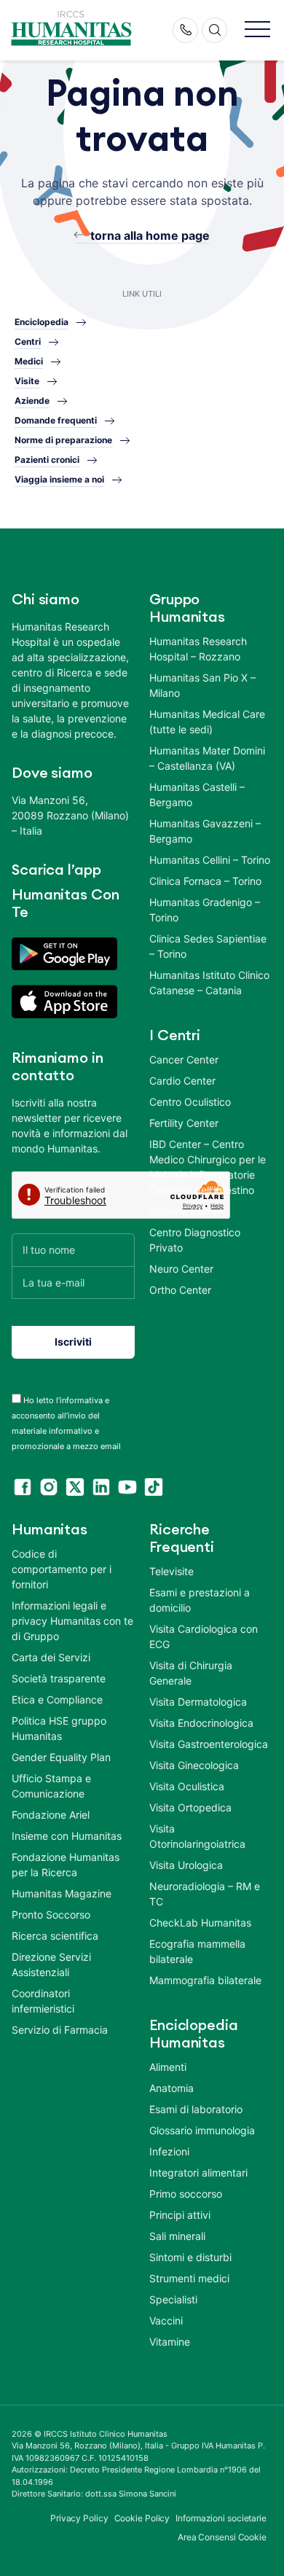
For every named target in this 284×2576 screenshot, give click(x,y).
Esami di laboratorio (196, 2109)
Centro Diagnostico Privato (195, 1240)
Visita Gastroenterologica (209, 1744)
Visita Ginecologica (194, 1765)
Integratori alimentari (198, 2173)
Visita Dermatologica (198, 1702)
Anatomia (171, 2088)
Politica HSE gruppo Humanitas (59, 1728)
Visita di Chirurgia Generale (191, 1673)
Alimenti (168, 2067)
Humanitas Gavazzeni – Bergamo (205, 831)
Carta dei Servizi (51, 1657)
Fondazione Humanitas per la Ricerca (66, 1865)
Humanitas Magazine (62, 1893)
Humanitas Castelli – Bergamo (197, 795)
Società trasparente (59, 1678)
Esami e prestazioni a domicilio (200, 1600)
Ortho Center (180, 1290)
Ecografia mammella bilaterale (197, 1951)
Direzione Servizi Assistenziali (51, 1964)
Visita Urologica (186, 1865)
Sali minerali (177, 2236)
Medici (29, 361)
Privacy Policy (79, 2518)
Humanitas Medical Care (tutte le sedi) (207, 722)
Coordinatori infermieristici (43, 2001)
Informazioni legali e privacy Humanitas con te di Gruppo (72, 1621)
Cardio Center (182, 1081)
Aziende (32, 401)
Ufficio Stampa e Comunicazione (51, 1786)
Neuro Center (181, 1269)
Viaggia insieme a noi (59, 479)
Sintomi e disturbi (190, 2257)
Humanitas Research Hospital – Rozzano (198, 649)
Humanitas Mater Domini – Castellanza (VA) (207, 758)
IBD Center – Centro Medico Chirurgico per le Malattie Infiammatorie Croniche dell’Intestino (208, 1167)
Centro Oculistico (190, 1102)
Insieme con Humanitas (67, 1836)
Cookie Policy (142, 2518)
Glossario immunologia (202, 2130)
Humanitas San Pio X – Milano (202, 685)
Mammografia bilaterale (205, 1980)
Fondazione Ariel (51, 1815)
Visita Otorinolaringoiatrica (197, 1836)
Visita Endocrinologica (201, 1723)
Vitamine (170, 2342)
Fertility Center (184, 1123)
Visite (27, 381)
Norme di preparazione (63, 440)
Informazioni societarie (221, 2518)
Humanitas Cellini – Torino (210, 860)
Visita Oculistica (187, 1786)
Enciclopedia (42, 322)
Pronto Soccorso (51, 1915)
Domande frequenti (56, 420)
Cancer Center (184, 1059)
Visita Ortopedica (190, 1807)
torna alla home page (150, 235)
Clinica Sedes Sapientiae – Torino (208, 946)
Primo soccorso (186, 2194)
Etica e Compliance (57, 1699)
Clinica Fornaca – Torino (205, 881)
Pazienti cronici (47, 460)
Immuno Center (186, 1211)
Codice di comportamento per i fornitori (62, 1569)
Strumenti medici (189, 2278)
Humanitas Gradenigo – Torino (205, 910)
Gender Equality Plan (61, 1757)
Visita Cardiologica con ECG (204, 1636)
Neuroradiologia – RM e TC (205, 1894)
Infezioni (169, 2151)
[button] (257, 30)
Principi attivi (180, 2215)
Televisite (171, 1571)
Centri (28, 341)
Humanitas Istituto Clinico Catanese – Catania (209, 983)
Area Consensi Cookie (222, 2537)
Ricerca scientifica (55, 1936)
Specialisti (173, 2299)
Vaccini (166, 2321)
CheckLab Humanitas (200, 1923)
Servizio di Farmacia (60, 2030)
